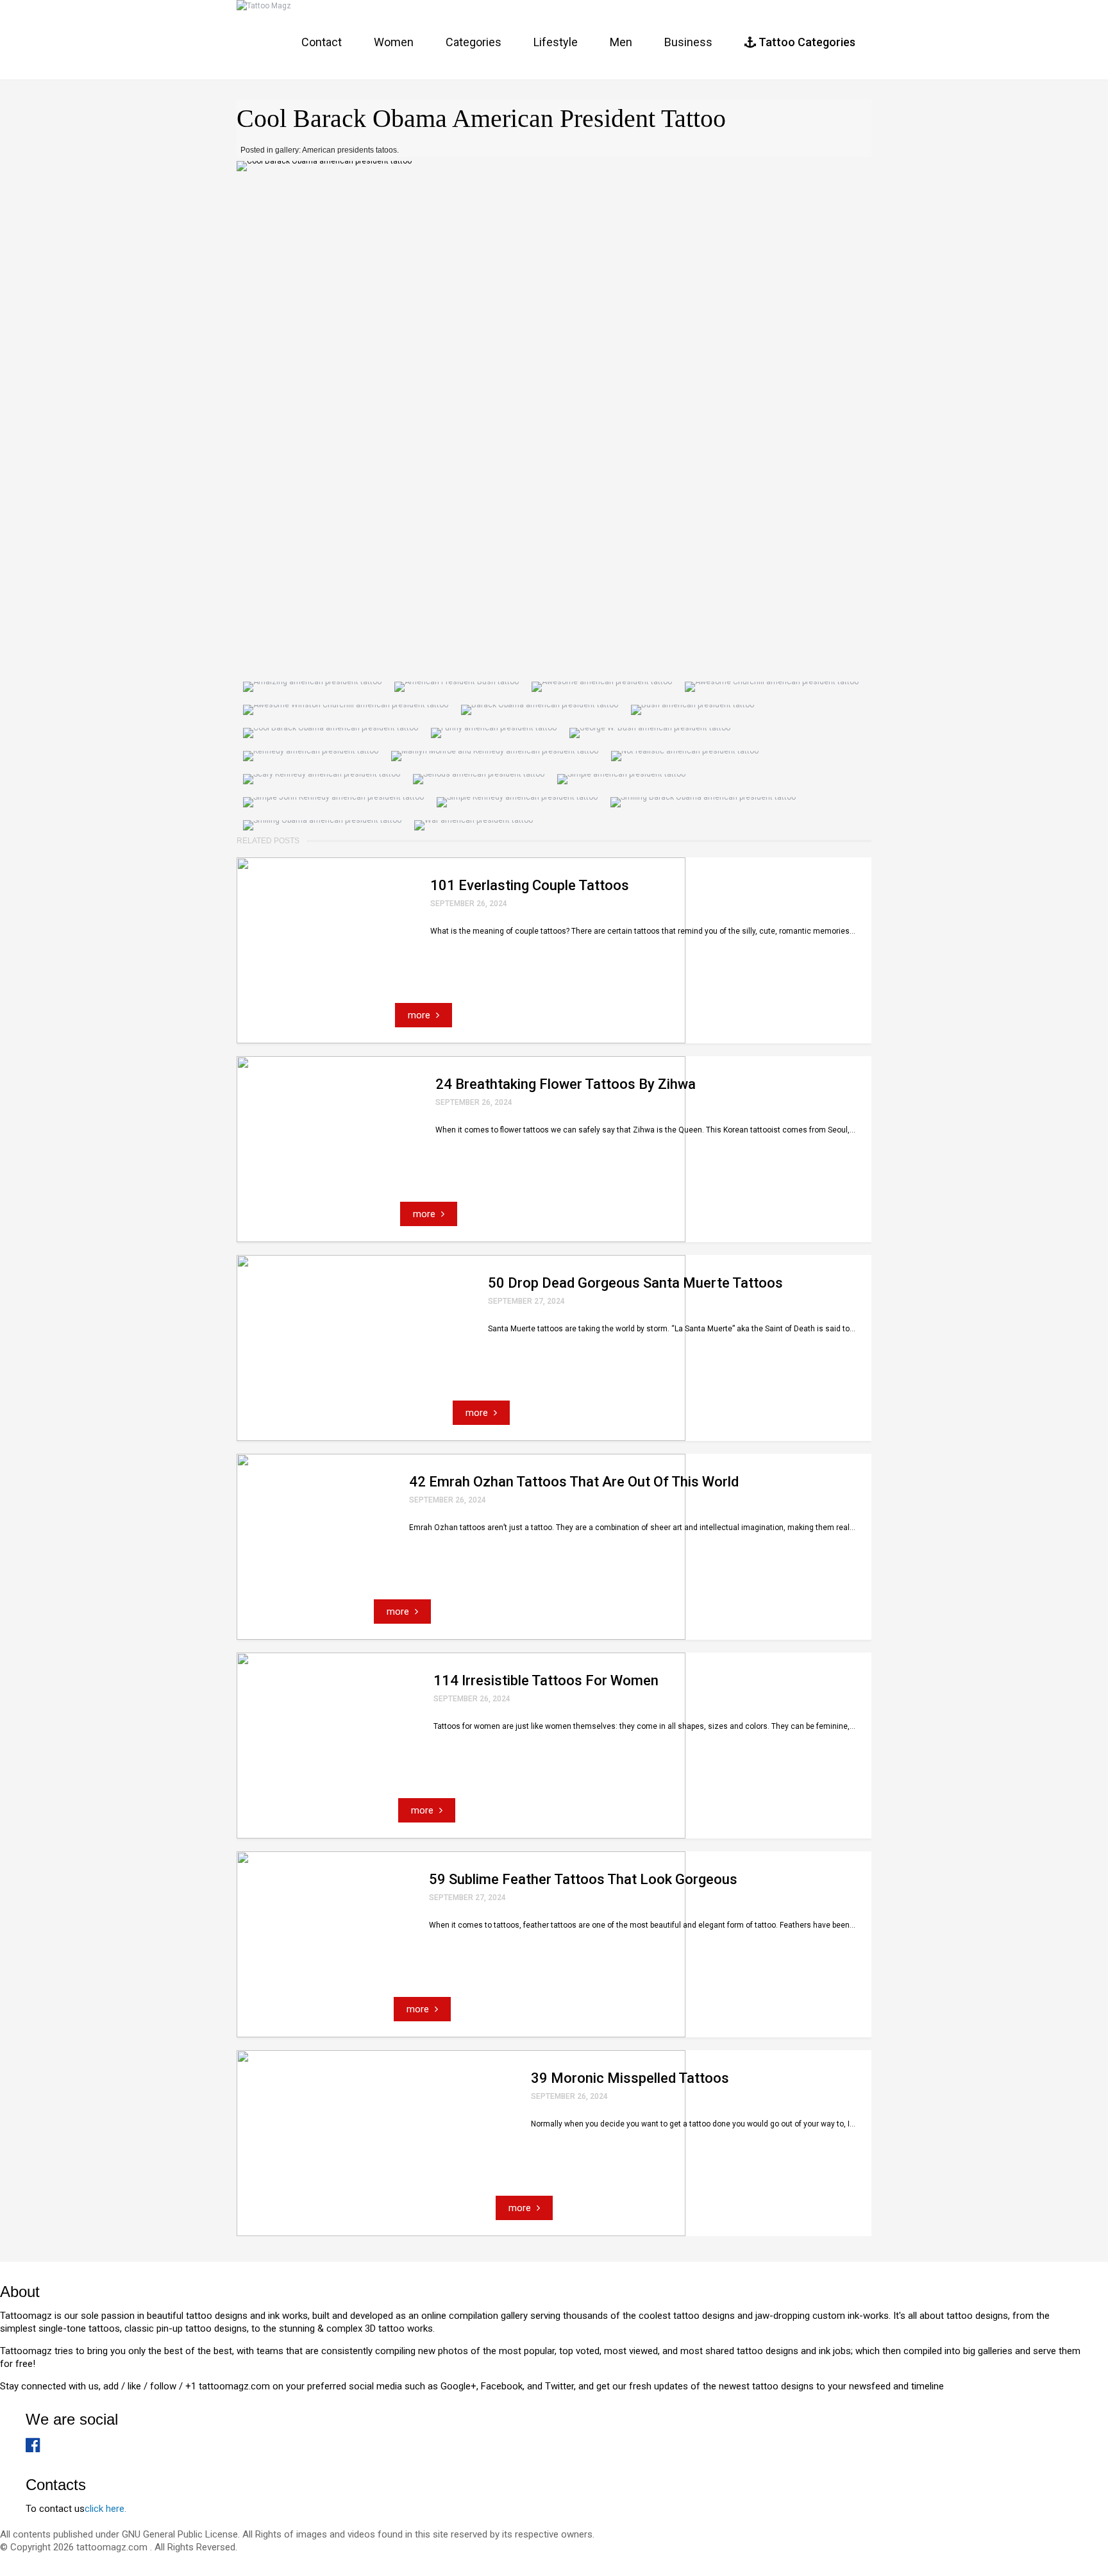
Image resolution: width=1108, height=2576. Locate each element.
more (420, 1015)
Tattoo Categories (806, 42)
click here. (105, 2509)
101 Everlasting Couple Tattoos (530, 885)
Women (394, 42)
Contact (322, 42)
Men (621, 42)
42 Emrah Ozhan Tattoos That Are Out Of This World (574, 1482)
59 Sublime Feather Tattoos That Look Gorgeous (583, 1879)
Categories (474, 42)
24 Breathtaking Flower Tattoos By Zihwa (566, 1084)
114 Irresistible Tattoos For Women (546, 1680)
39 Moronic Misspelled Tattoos (630, 2078)
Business (688, 42)
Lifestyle (556, 42)
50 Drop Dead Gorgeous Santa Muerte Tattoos (635, 1283)
